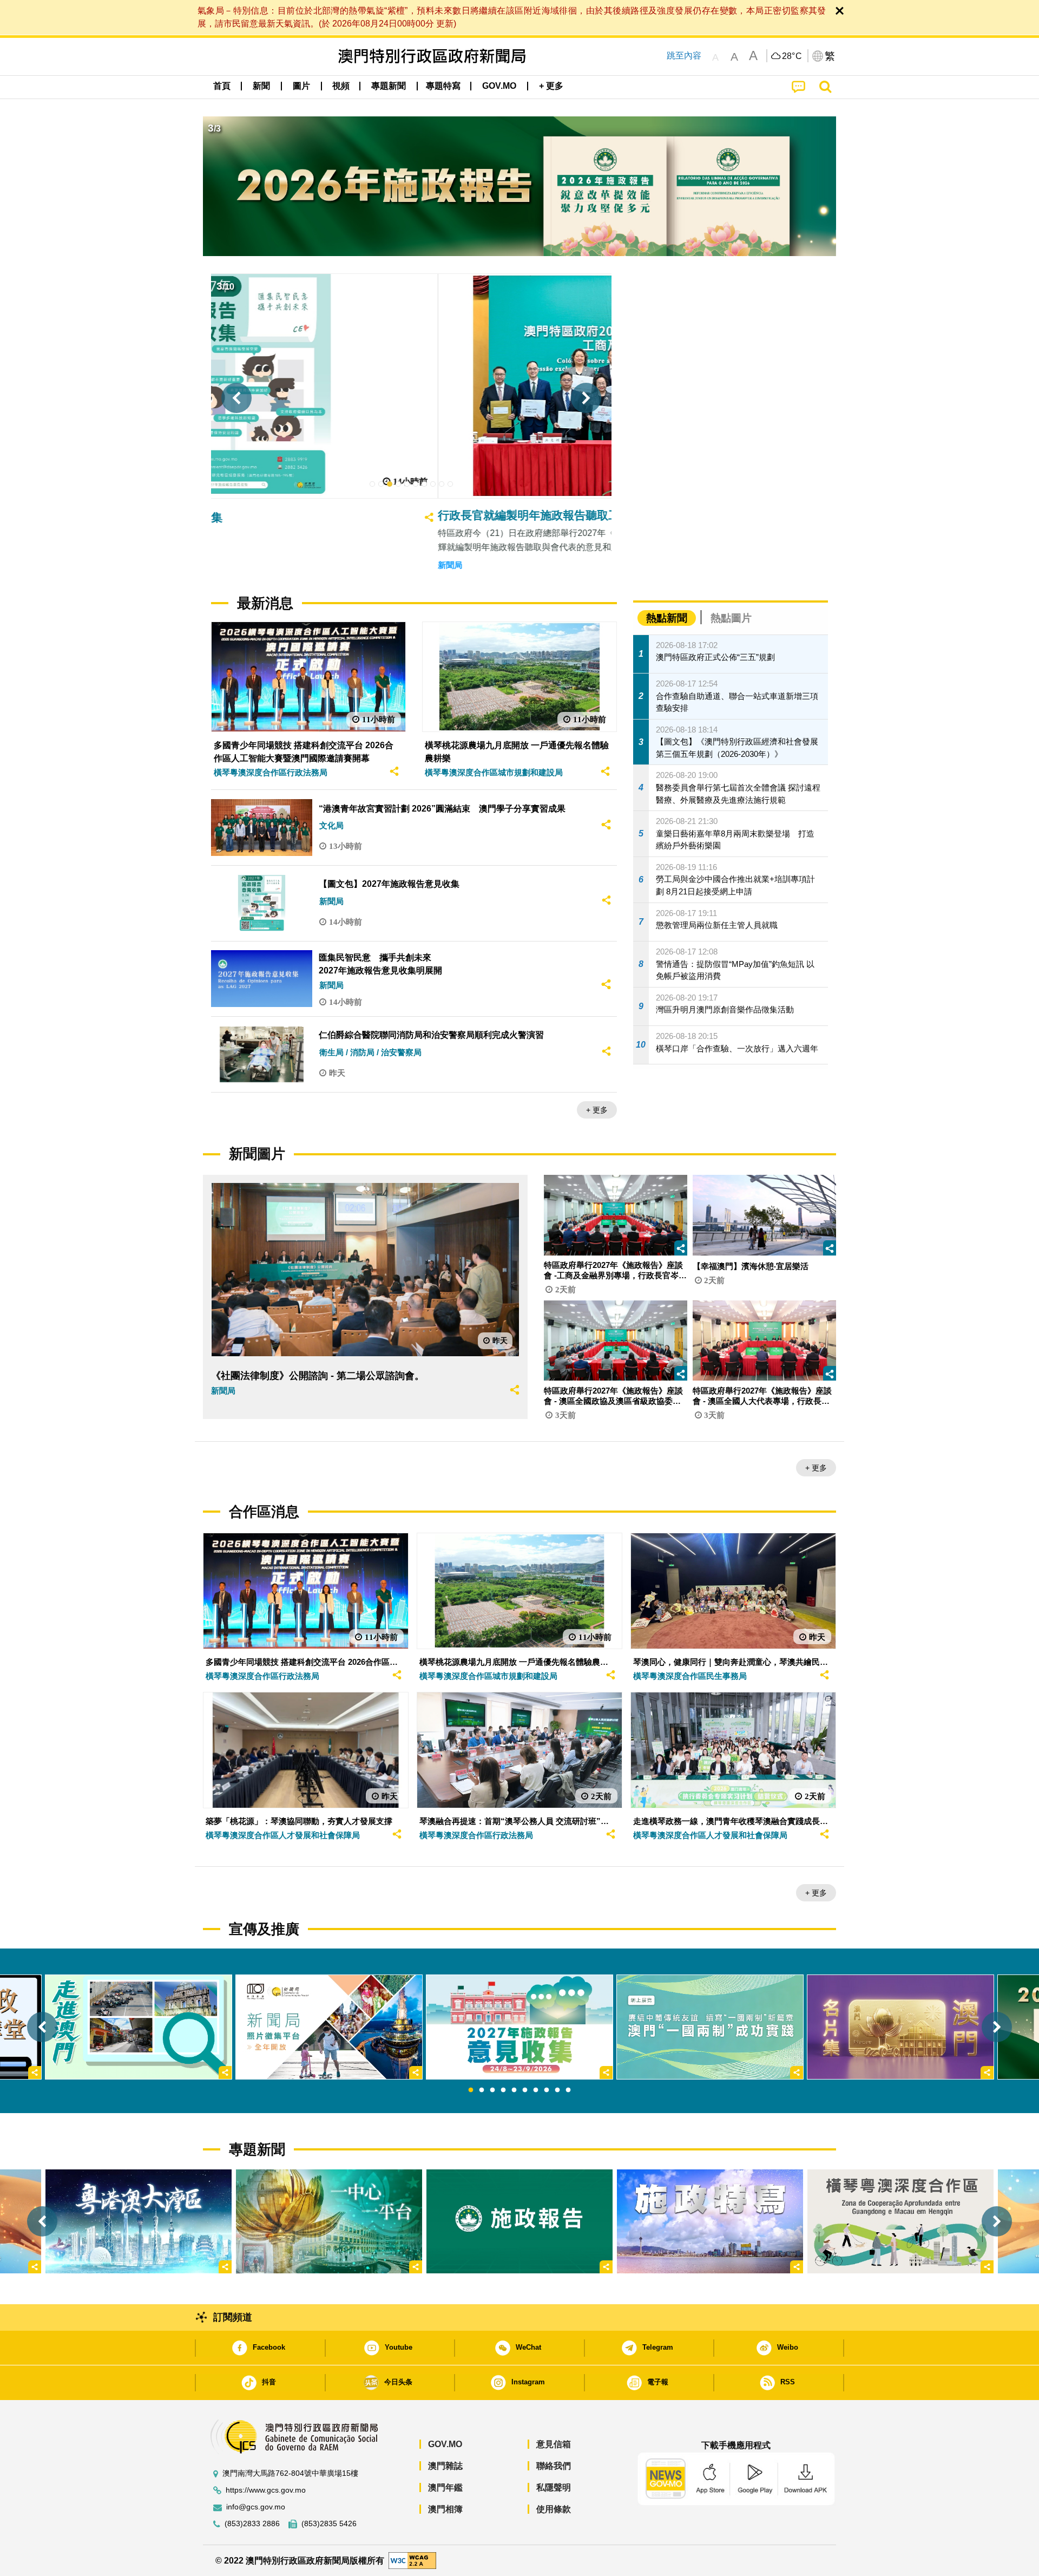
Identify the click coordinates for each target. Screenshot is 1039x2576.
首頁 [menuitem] (222, 86)
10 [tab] (568, 2090)
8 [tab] (547, 2090)
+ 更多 (597, 1110)
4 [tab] (503, 2090)
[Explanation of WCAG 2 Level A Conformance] (412, 2560)
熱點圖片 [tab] (731, 618)
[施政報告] (519, 2221)
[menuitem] (261, 86)
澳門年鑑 (445, 2487)
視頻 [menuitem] (341, 86)
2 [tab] (482, 2090)
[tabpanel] (519, 2027)
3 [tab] (492, 2090)
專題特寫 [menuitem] (443, 86)
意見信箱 (554, 2444)
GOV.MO (445, 2444)
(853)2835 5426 (329, 2524)
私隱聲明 (554, 2487)
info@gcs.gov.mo (256, 2507)
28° (792, 56)
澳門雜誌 (445, 2466)
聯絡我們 (554, 2466)
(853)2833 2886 (252, 2524)
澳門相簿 (445, 2509)
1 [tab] (471, 2090)
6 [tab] (525, 2090)
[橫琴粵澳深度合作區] (900, 2221)
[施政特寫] (710, 2221)
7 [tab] (536, 2090)
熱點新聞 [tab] (667, 618)
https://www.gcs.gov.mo (266, 2490)
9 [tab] (557, 2090)
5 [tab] (514, 2090)
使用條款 (554, 2509)
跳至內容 (684, 55)
